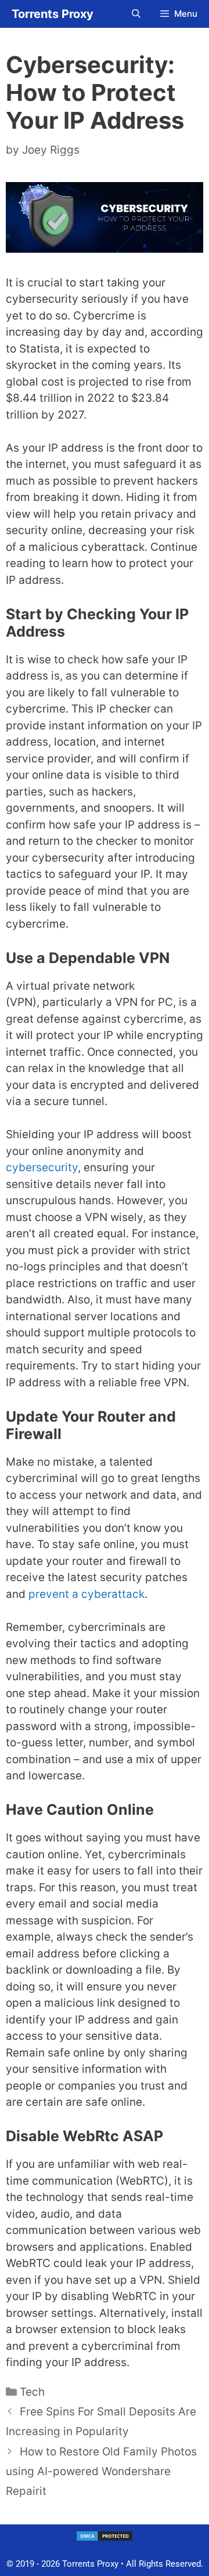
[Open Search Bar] (136, 14)
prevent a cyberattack (87, 1594)
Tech (32, 2392)
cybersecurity (42, 1167)
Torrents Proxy (53, 14)
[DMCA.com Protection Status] (105, 2539)
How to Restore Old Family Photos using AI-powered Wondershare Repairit (101, 2471)
